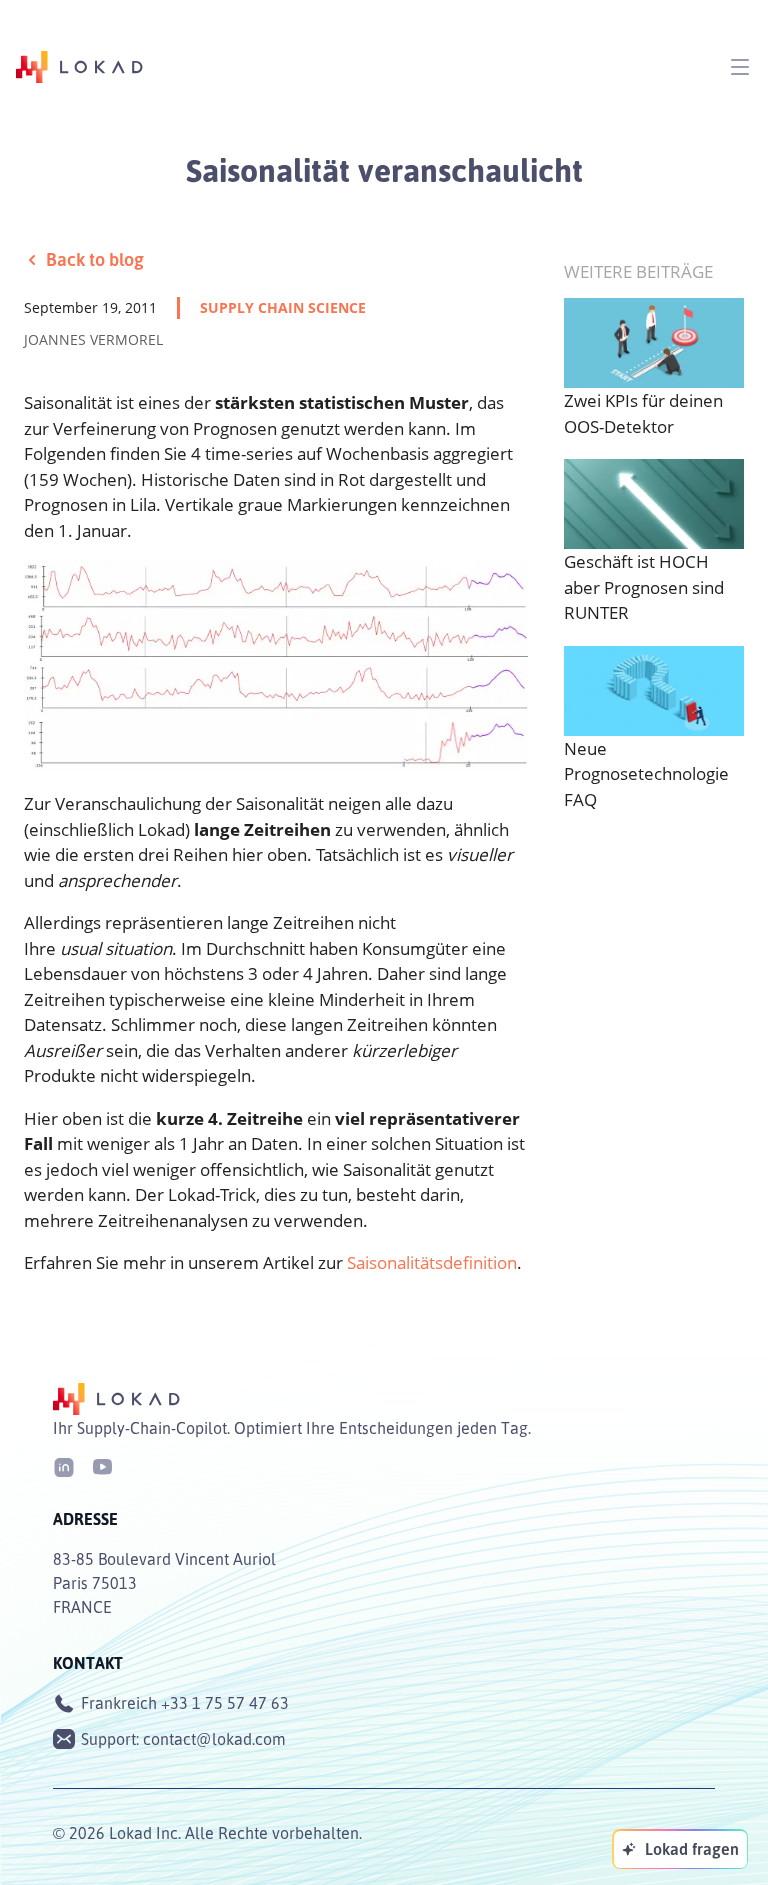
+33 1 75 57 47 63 (225, 1703)
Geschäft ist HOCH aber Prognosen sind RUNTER (644, 587)
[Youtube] (102, 1465)
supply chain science (283, 307)
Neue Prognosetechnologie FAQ (646, 774)
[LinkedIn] (64, 1465)
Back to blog (95, 259)
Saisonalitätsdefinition (432, 1262)
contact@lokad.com (214, 1739)
